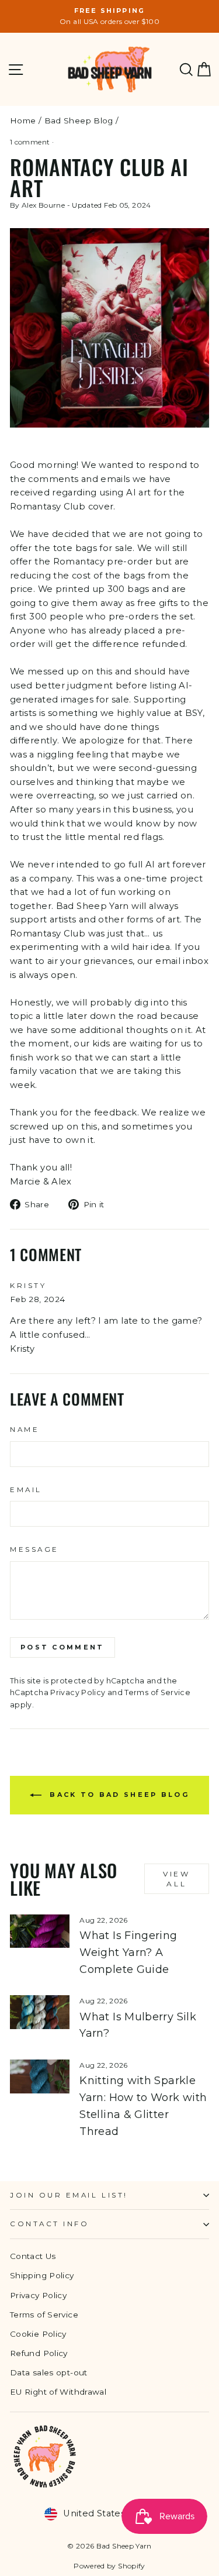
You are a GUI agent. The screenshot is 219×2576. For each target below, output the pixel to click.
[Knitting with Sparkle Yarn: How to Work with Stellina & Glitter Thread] (40, 2076)
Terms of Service (157, 1692)
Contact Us (33, 2256)
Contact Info (49, 2224)
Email (26, 1490)
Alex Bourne (43, 205)
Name (25, 1430)
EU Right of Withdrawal (58, 2392)
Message (34, 1549)
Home (23, 120)
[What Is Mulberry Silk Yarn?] (40, 2012)
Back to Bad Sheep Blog (118, 1794)
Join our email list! (69, 2195)
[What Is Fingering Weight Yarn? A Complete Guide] (40, 1931)
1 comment (31, 142)
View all (176, 1879)
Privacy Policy (78, 1692)
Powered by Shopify (109, 2566)
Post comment (62, 1647)
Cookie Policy (38, 2334)
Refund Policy (39, 2353)
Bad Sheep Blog (79, 120)
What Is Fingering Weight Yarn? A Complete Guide (128, 1952)
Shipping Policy (42, 2275)
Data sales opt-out (49, 2372)
